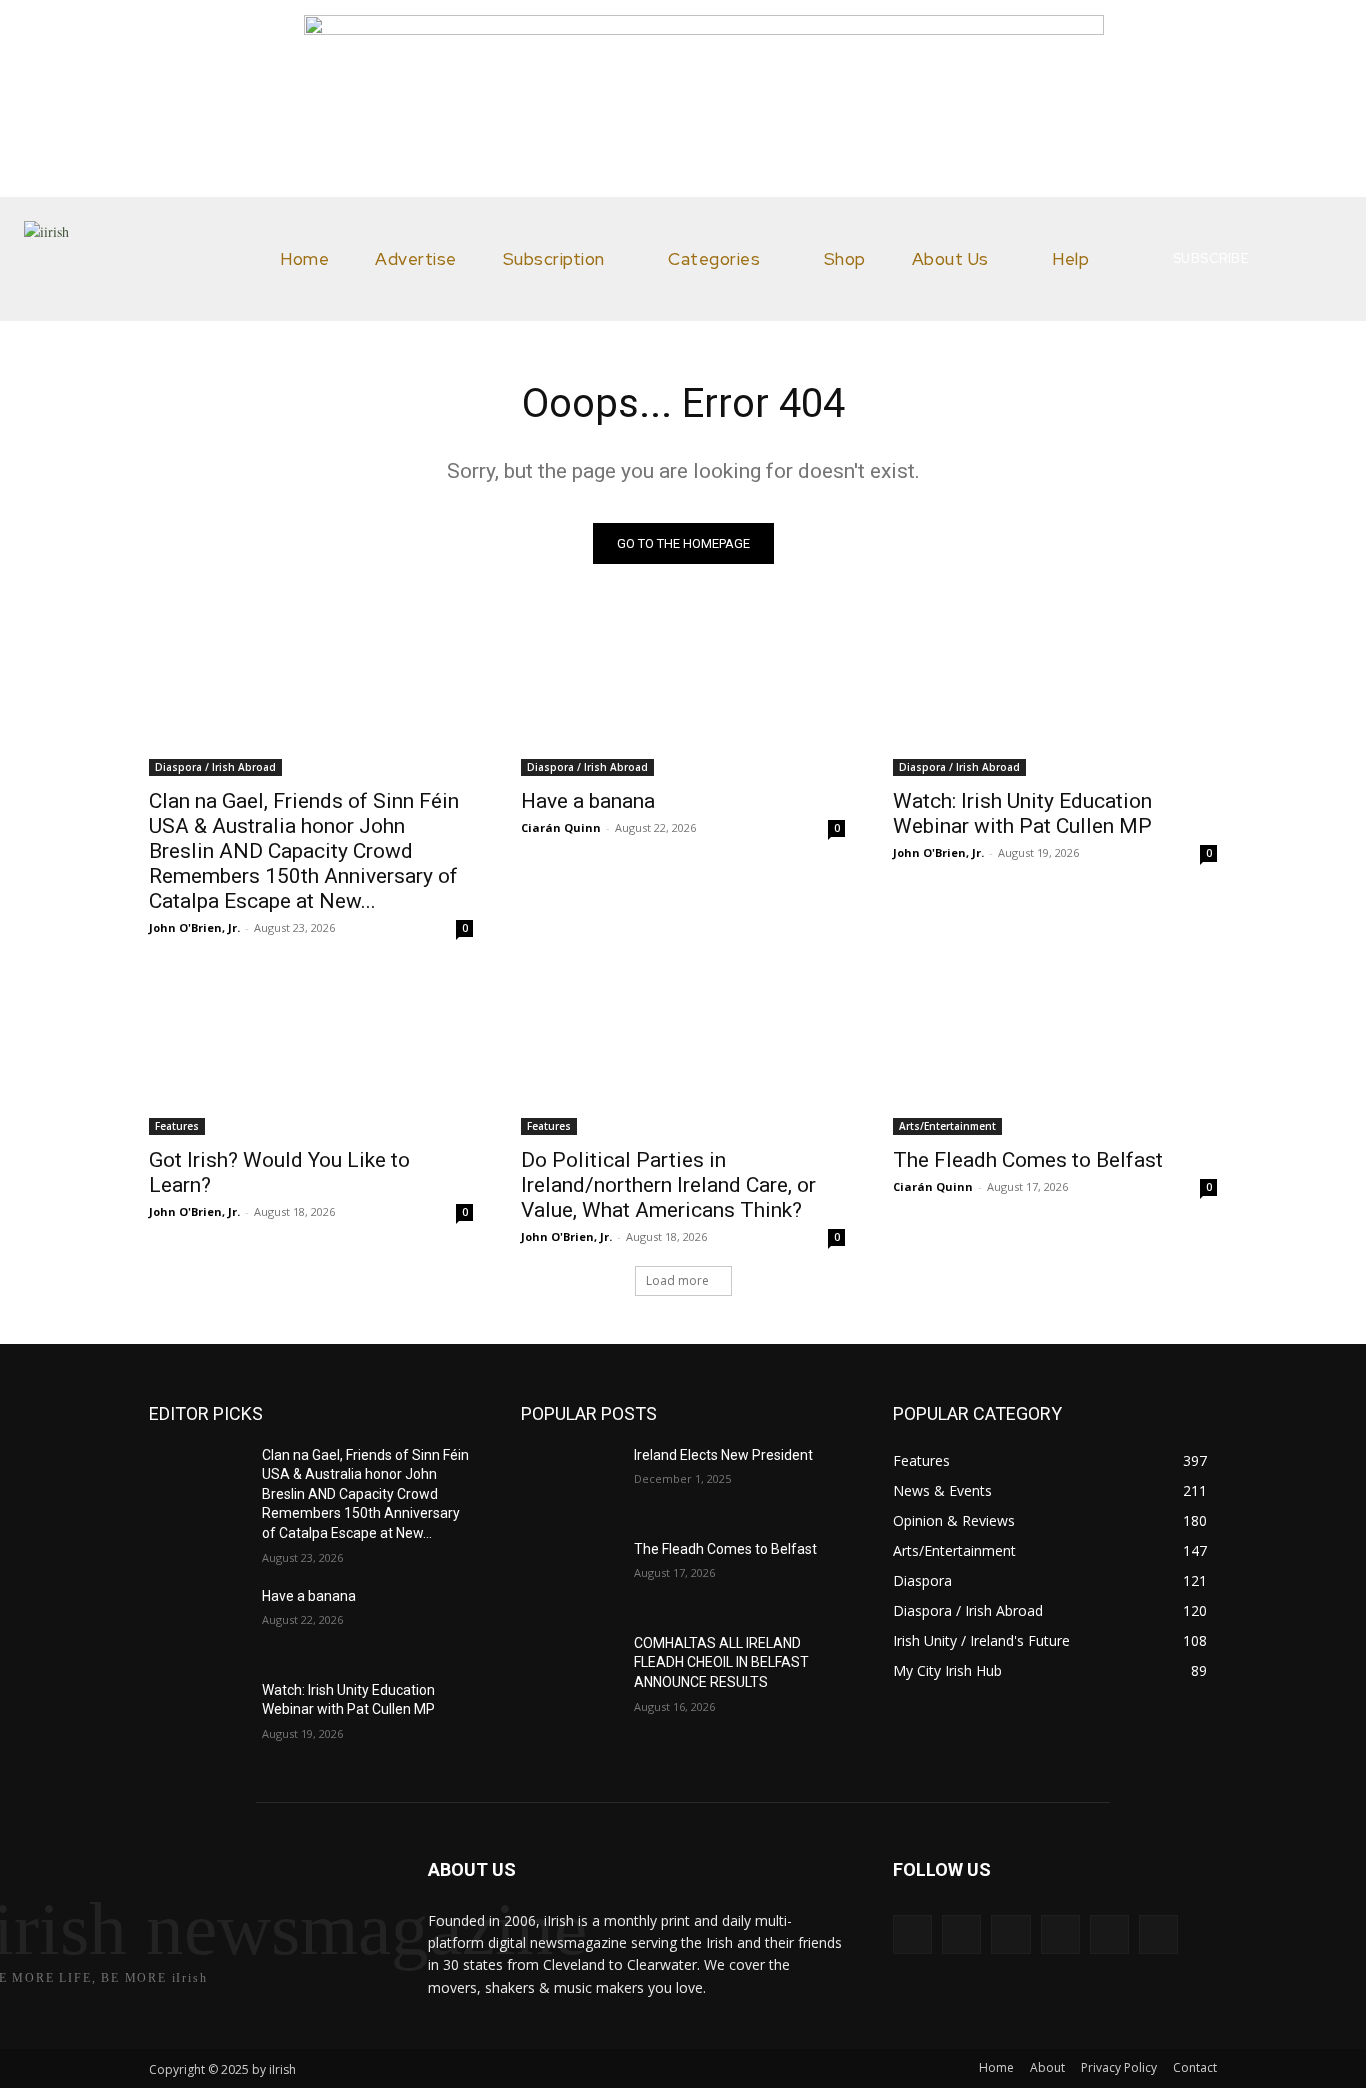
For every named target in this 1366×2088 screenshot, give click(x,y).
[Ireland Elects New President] (569, 1480)
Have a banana (588, 801)
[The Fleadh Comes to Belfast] (1055, 1054)
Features (177, 1126)
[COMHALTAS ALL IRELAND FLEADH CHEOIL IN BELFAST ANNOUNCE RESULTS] (569, 1668)
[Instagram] (961, 1934)
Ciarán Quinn (561, 827)
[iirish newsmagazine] (139, 259)
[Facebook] (912, 1934)
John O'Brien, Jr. (194, 927)
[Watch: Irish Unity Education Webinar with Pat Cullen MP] (1055, 695)
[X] (1109, 1934)
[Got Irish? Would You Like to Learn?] (311, 1054)
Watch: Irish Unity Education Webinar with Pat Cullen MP (1022, 813)
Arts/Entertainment (947, 1126)
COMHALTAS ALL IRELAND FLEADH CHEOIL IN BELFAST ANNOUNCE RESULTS (721, 1662)
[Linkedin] (1010, 1934)
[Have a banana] (683, 695)
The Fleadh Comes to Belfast (1028, 1160)
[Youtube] (1158, 1934)
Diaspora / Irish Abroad (215, 767)
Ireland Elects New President (723, 1455)
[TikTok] (1060, 1934)
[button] (1318, 259)
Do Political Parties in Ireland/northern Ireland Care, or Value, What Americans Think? (668, 1185)
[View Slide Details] (704, 29)
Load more (677, 1280)
